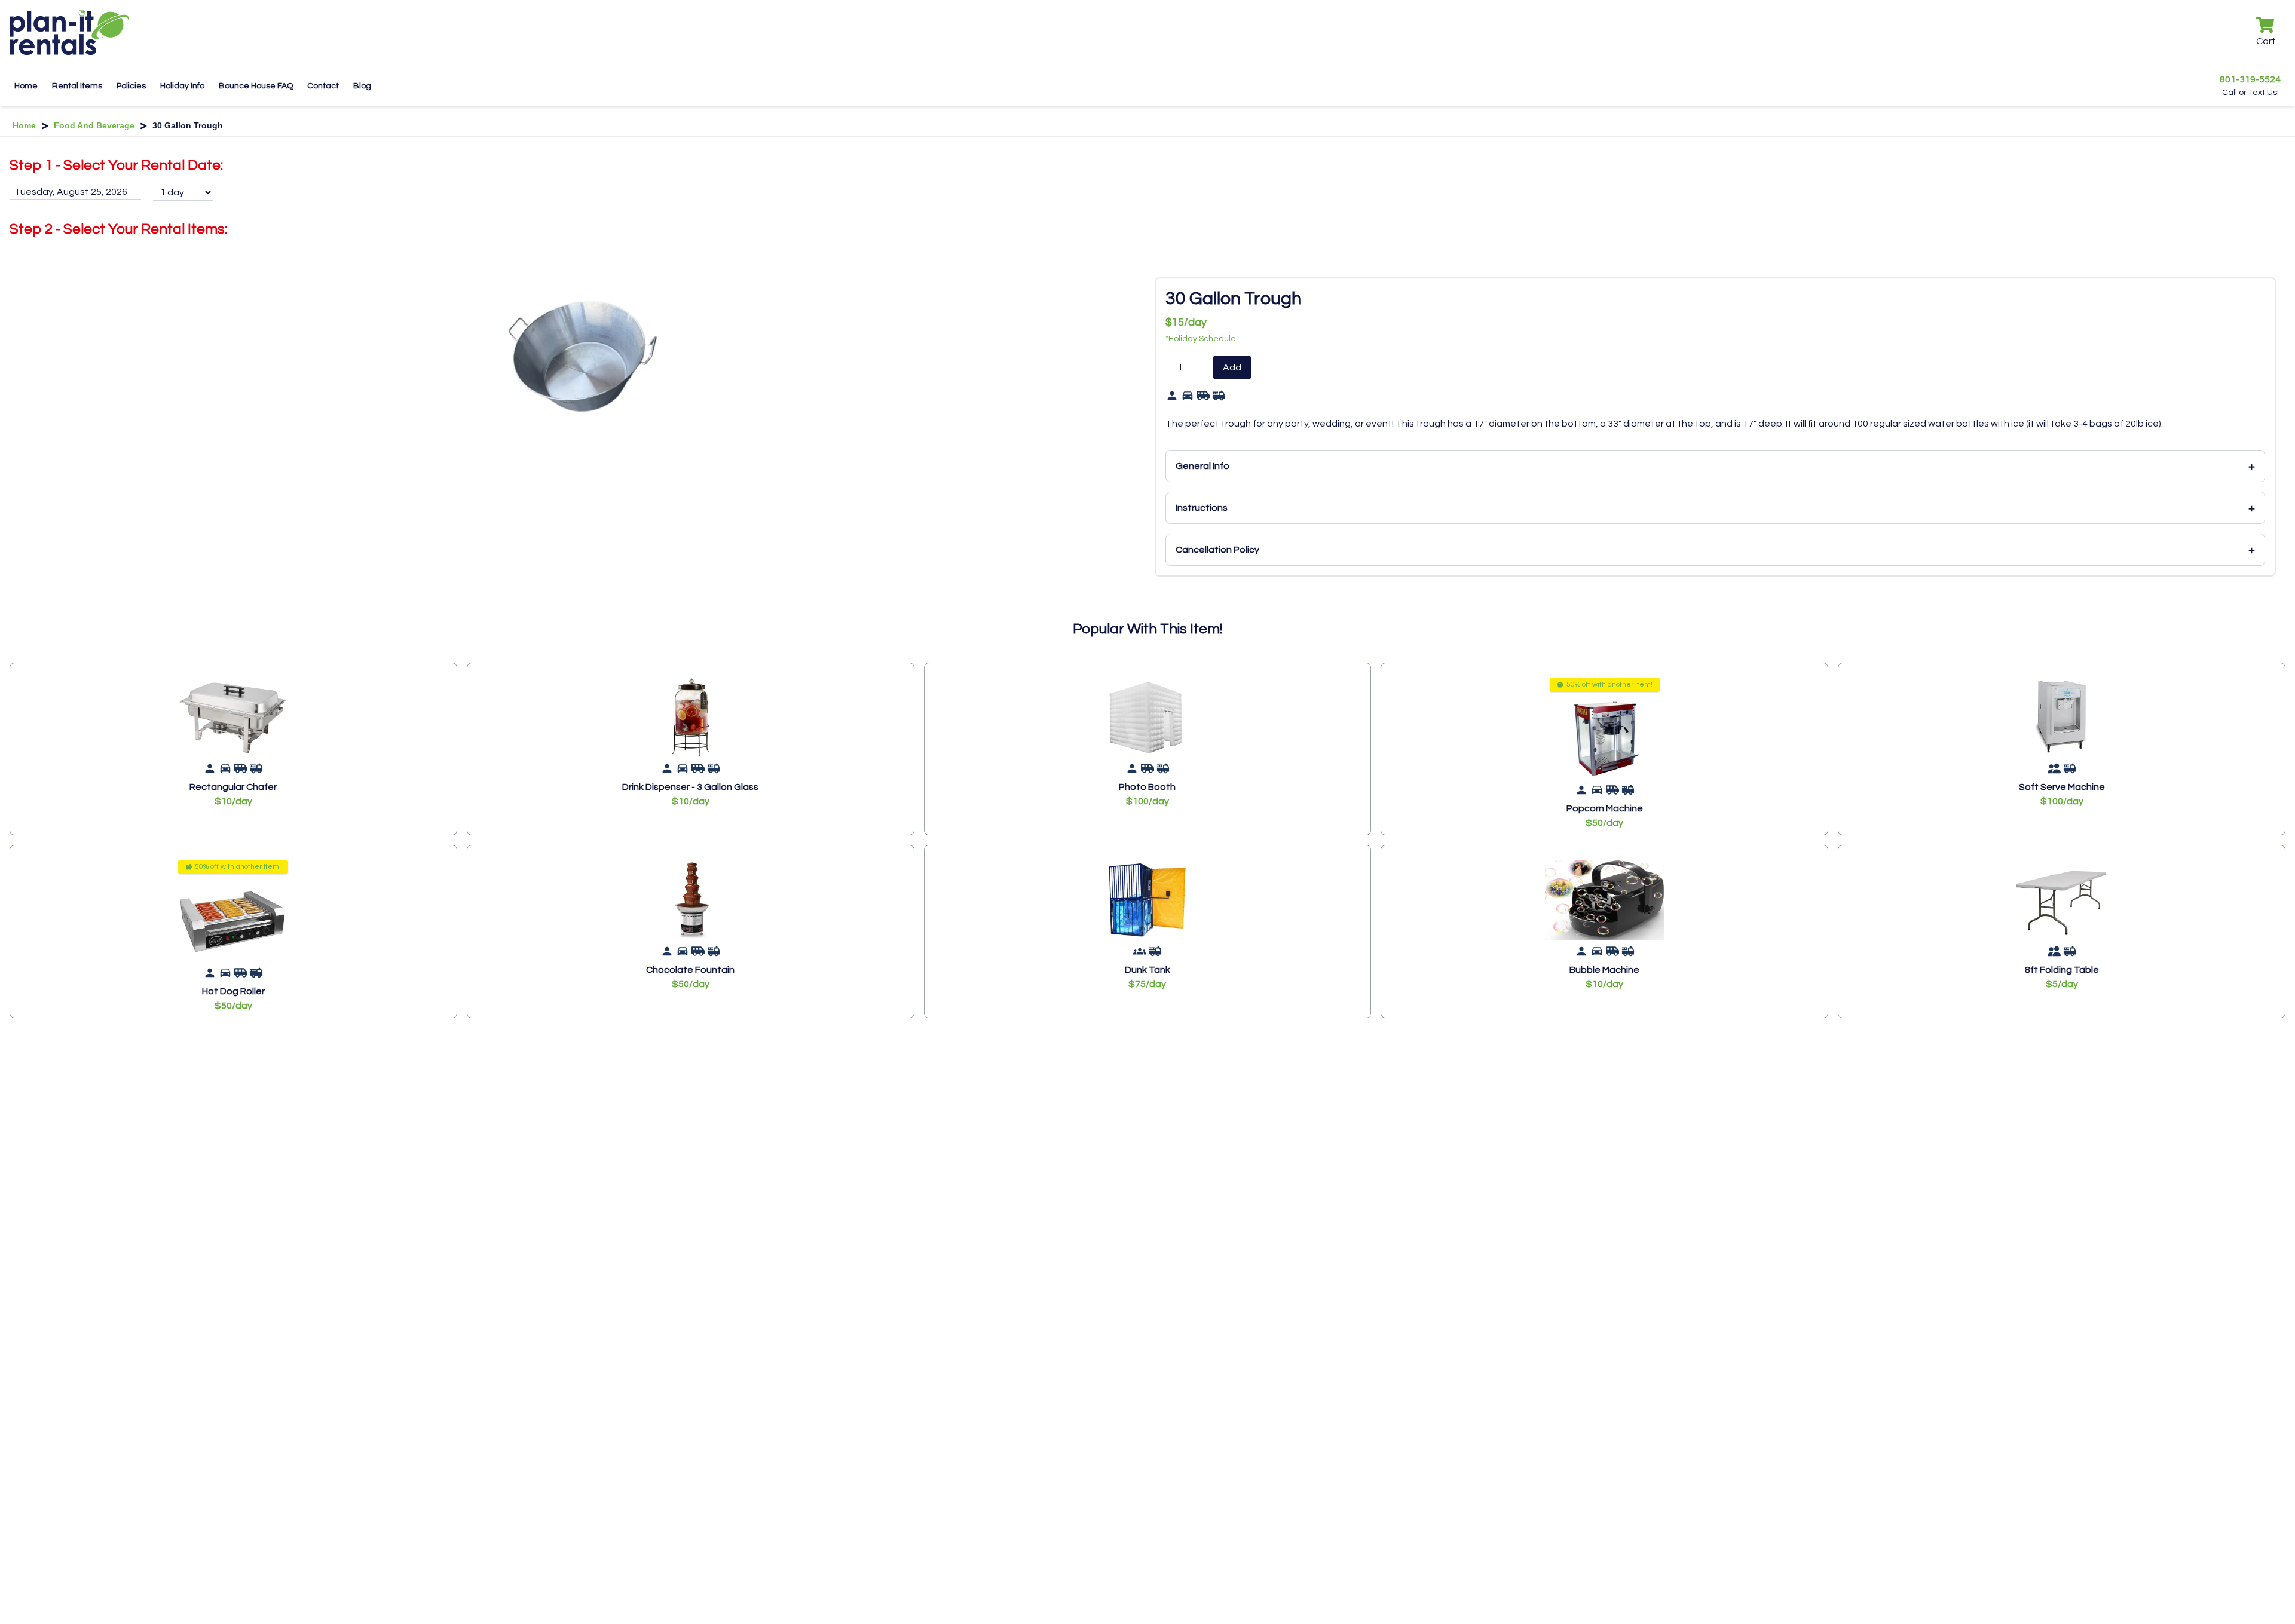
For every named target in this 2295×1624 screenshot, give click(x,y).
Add (1232, 367)
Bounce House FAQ (256, 86)
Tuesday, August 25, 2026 (71, 192)
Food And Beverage (94, 125)
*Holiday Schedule (1201, 339)
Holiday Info (182, 86)
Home (26, 86)
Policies (131, 86)
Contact (323, 86)
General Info (1715, 466)
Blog (362, 86)
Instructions (1715, 508)
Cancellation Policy (1715, 550)
